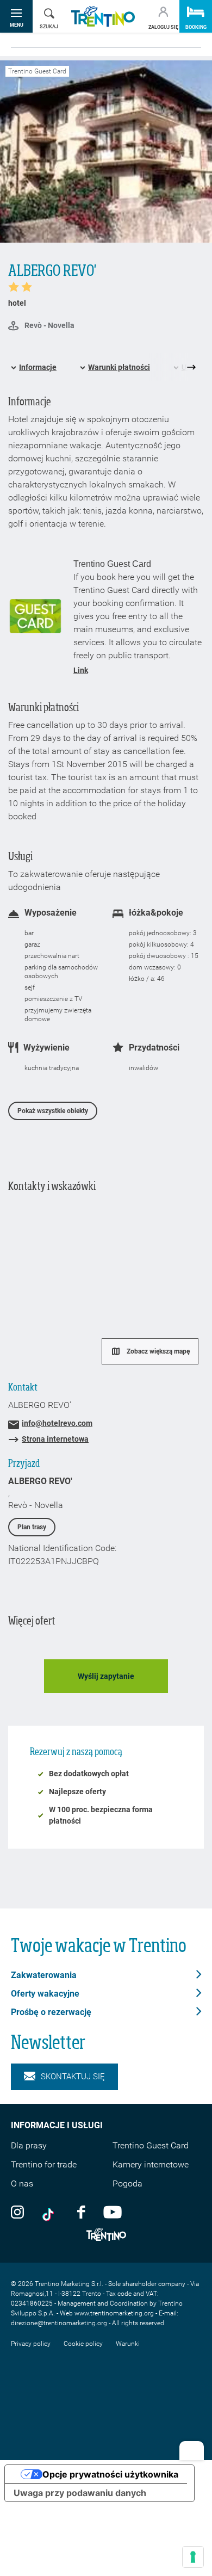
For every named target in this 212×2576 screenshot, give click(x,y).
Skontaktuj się (73, 2077)
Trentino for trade (44, 2164)
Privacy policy (31, 2344)
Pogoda (127, 2183)
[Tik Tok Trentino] (51, 2211)
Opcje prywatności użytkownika (110, 2474)
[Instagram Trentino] (17, 2211)
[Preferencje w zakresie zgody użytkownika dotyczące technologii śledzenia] (193, 2557)
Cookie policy (83, 2344)
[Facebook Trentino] (81, 2211)
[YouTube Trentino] (113, 2211)
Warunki (128, 2344)
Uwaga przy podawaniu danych (80, 2493)
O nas (22, 2183)
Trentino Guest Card (151, 2145)
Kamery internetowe (151, 2164)
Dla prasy (29, 2145)
